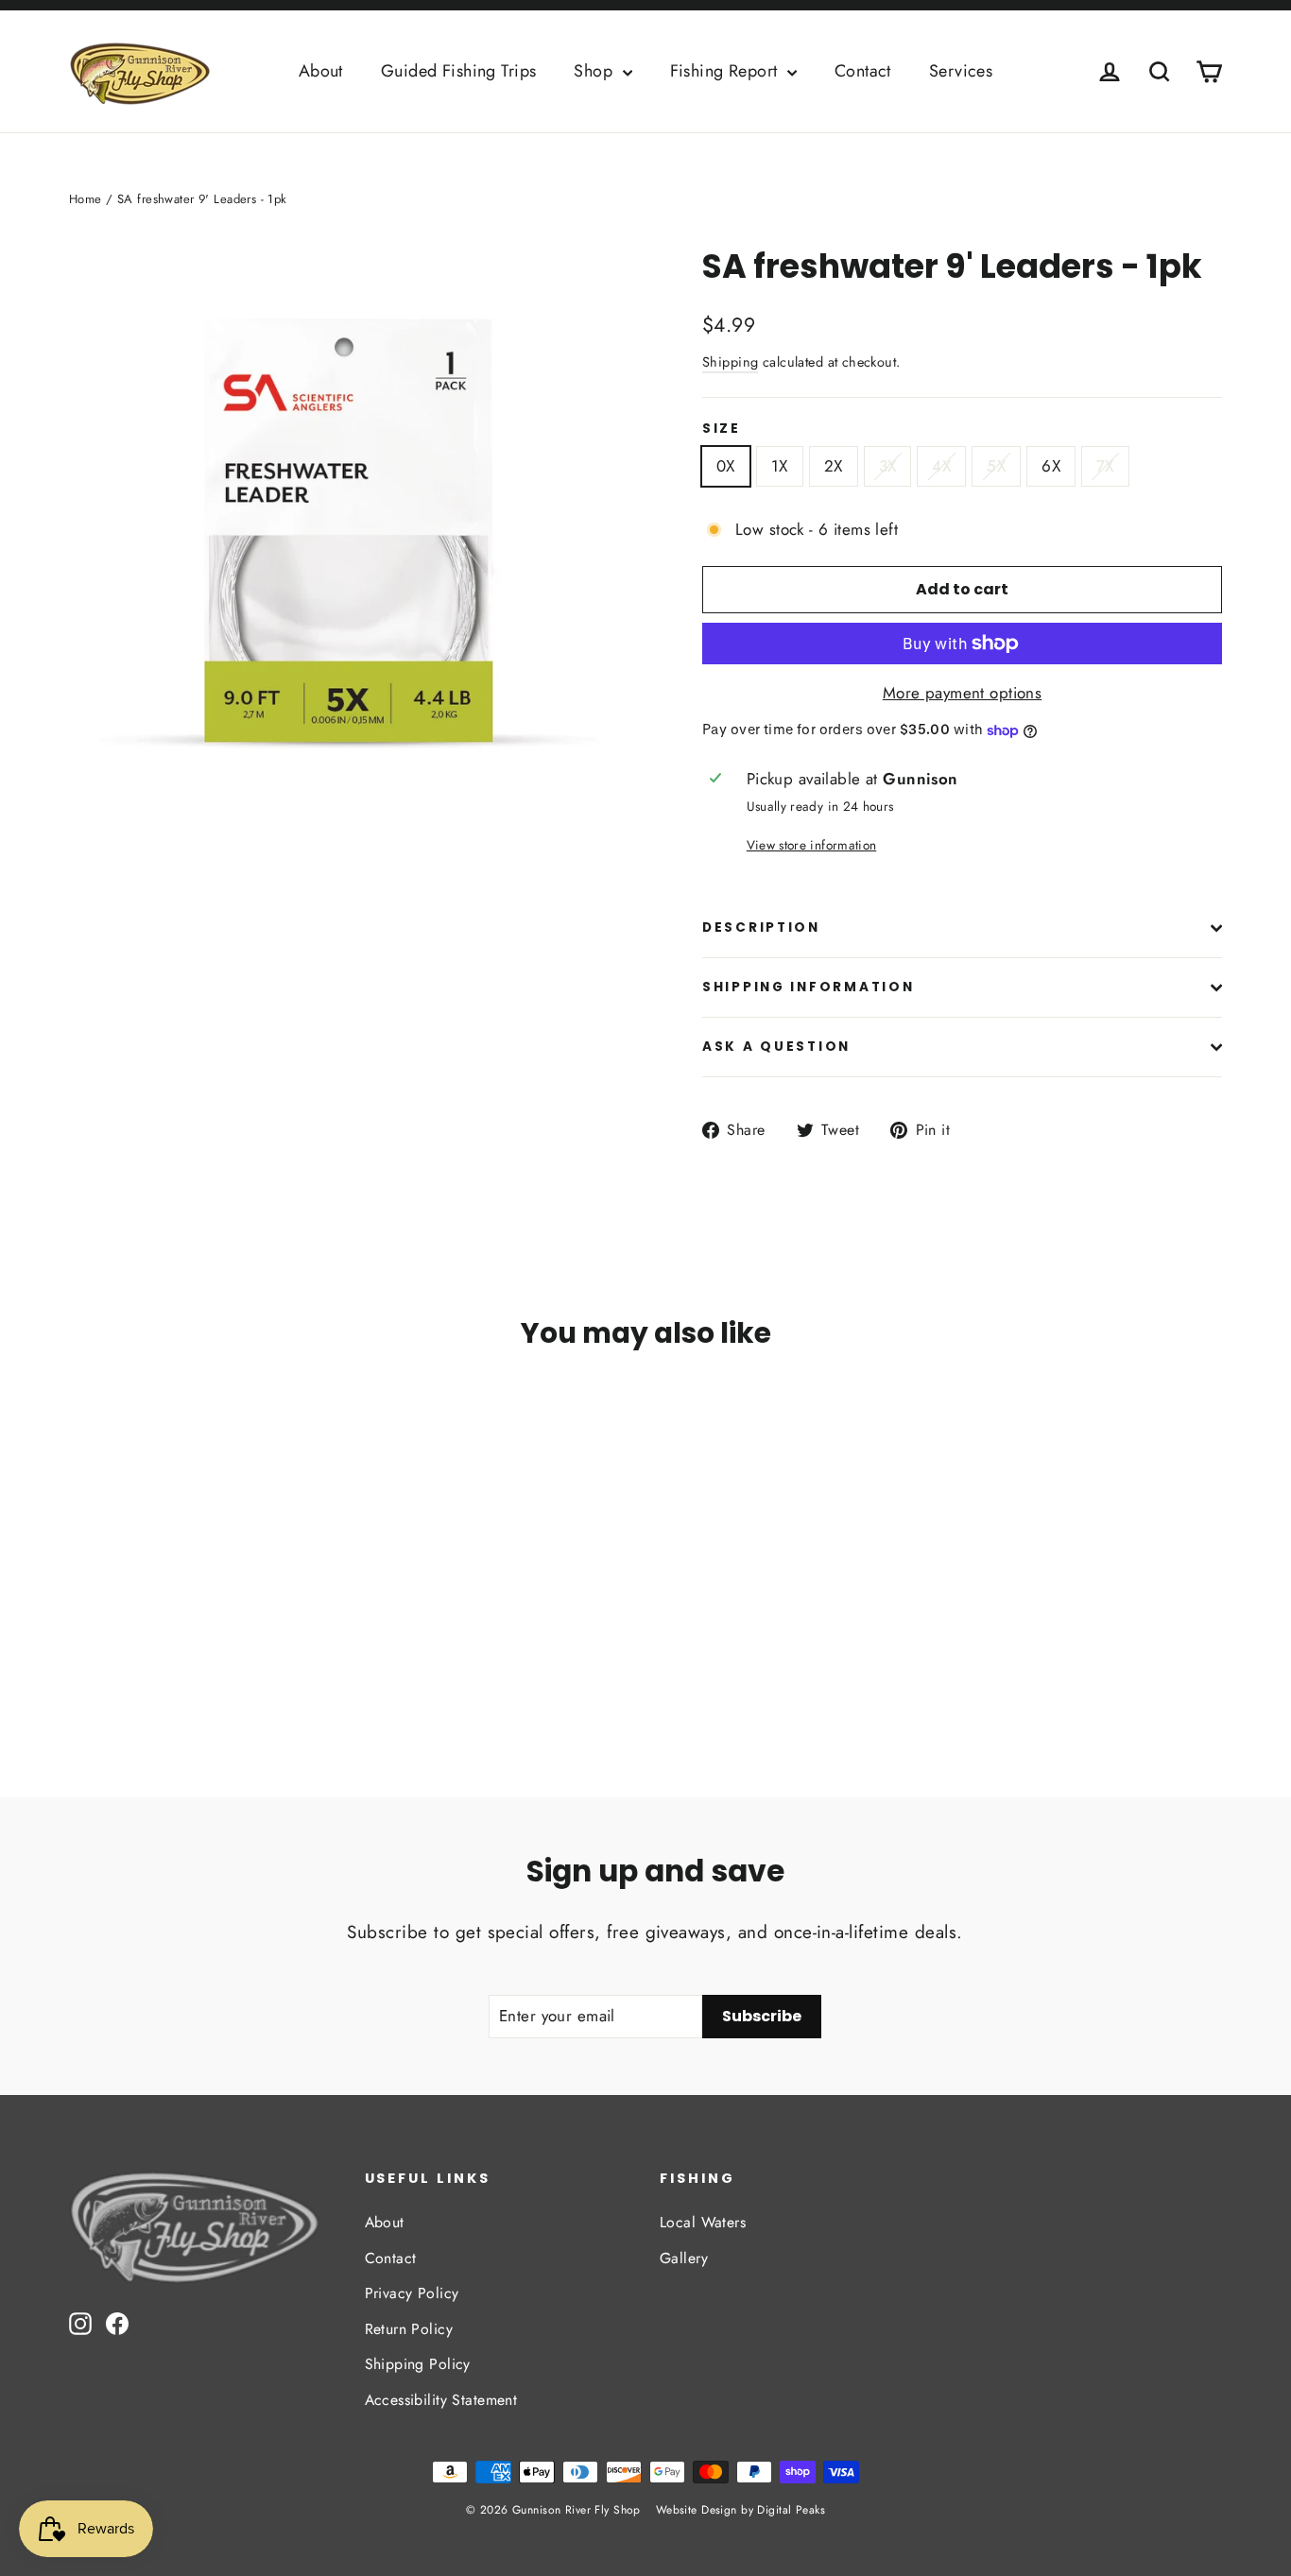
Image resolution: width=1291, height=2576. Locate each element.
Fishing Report (726, 71)
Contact (863, 71)
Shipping (730, 362)
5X (996, 466)
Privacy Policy (412, 2293)
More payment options (963, 693)
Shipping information (808, 987)
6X (1051, 466)
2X (834, 466)
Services (961, 71)
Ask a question (776, 1047)
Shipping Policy (418, 2364)
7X (1105, 466)
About (321, 71)
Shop (595, 71)
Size (722, 429)
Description (761, 927)
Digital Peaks (791, 2510)
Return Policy (409, 2329)
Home (86, 199)
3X (888, 466)
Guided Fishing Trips (459, 71)
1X (780, 466)
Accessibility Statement (441, 2400)
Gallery (684, 2258)
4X (941, 466)
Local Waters (703, 2222)
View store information (811, 845)
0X (726, 466)
